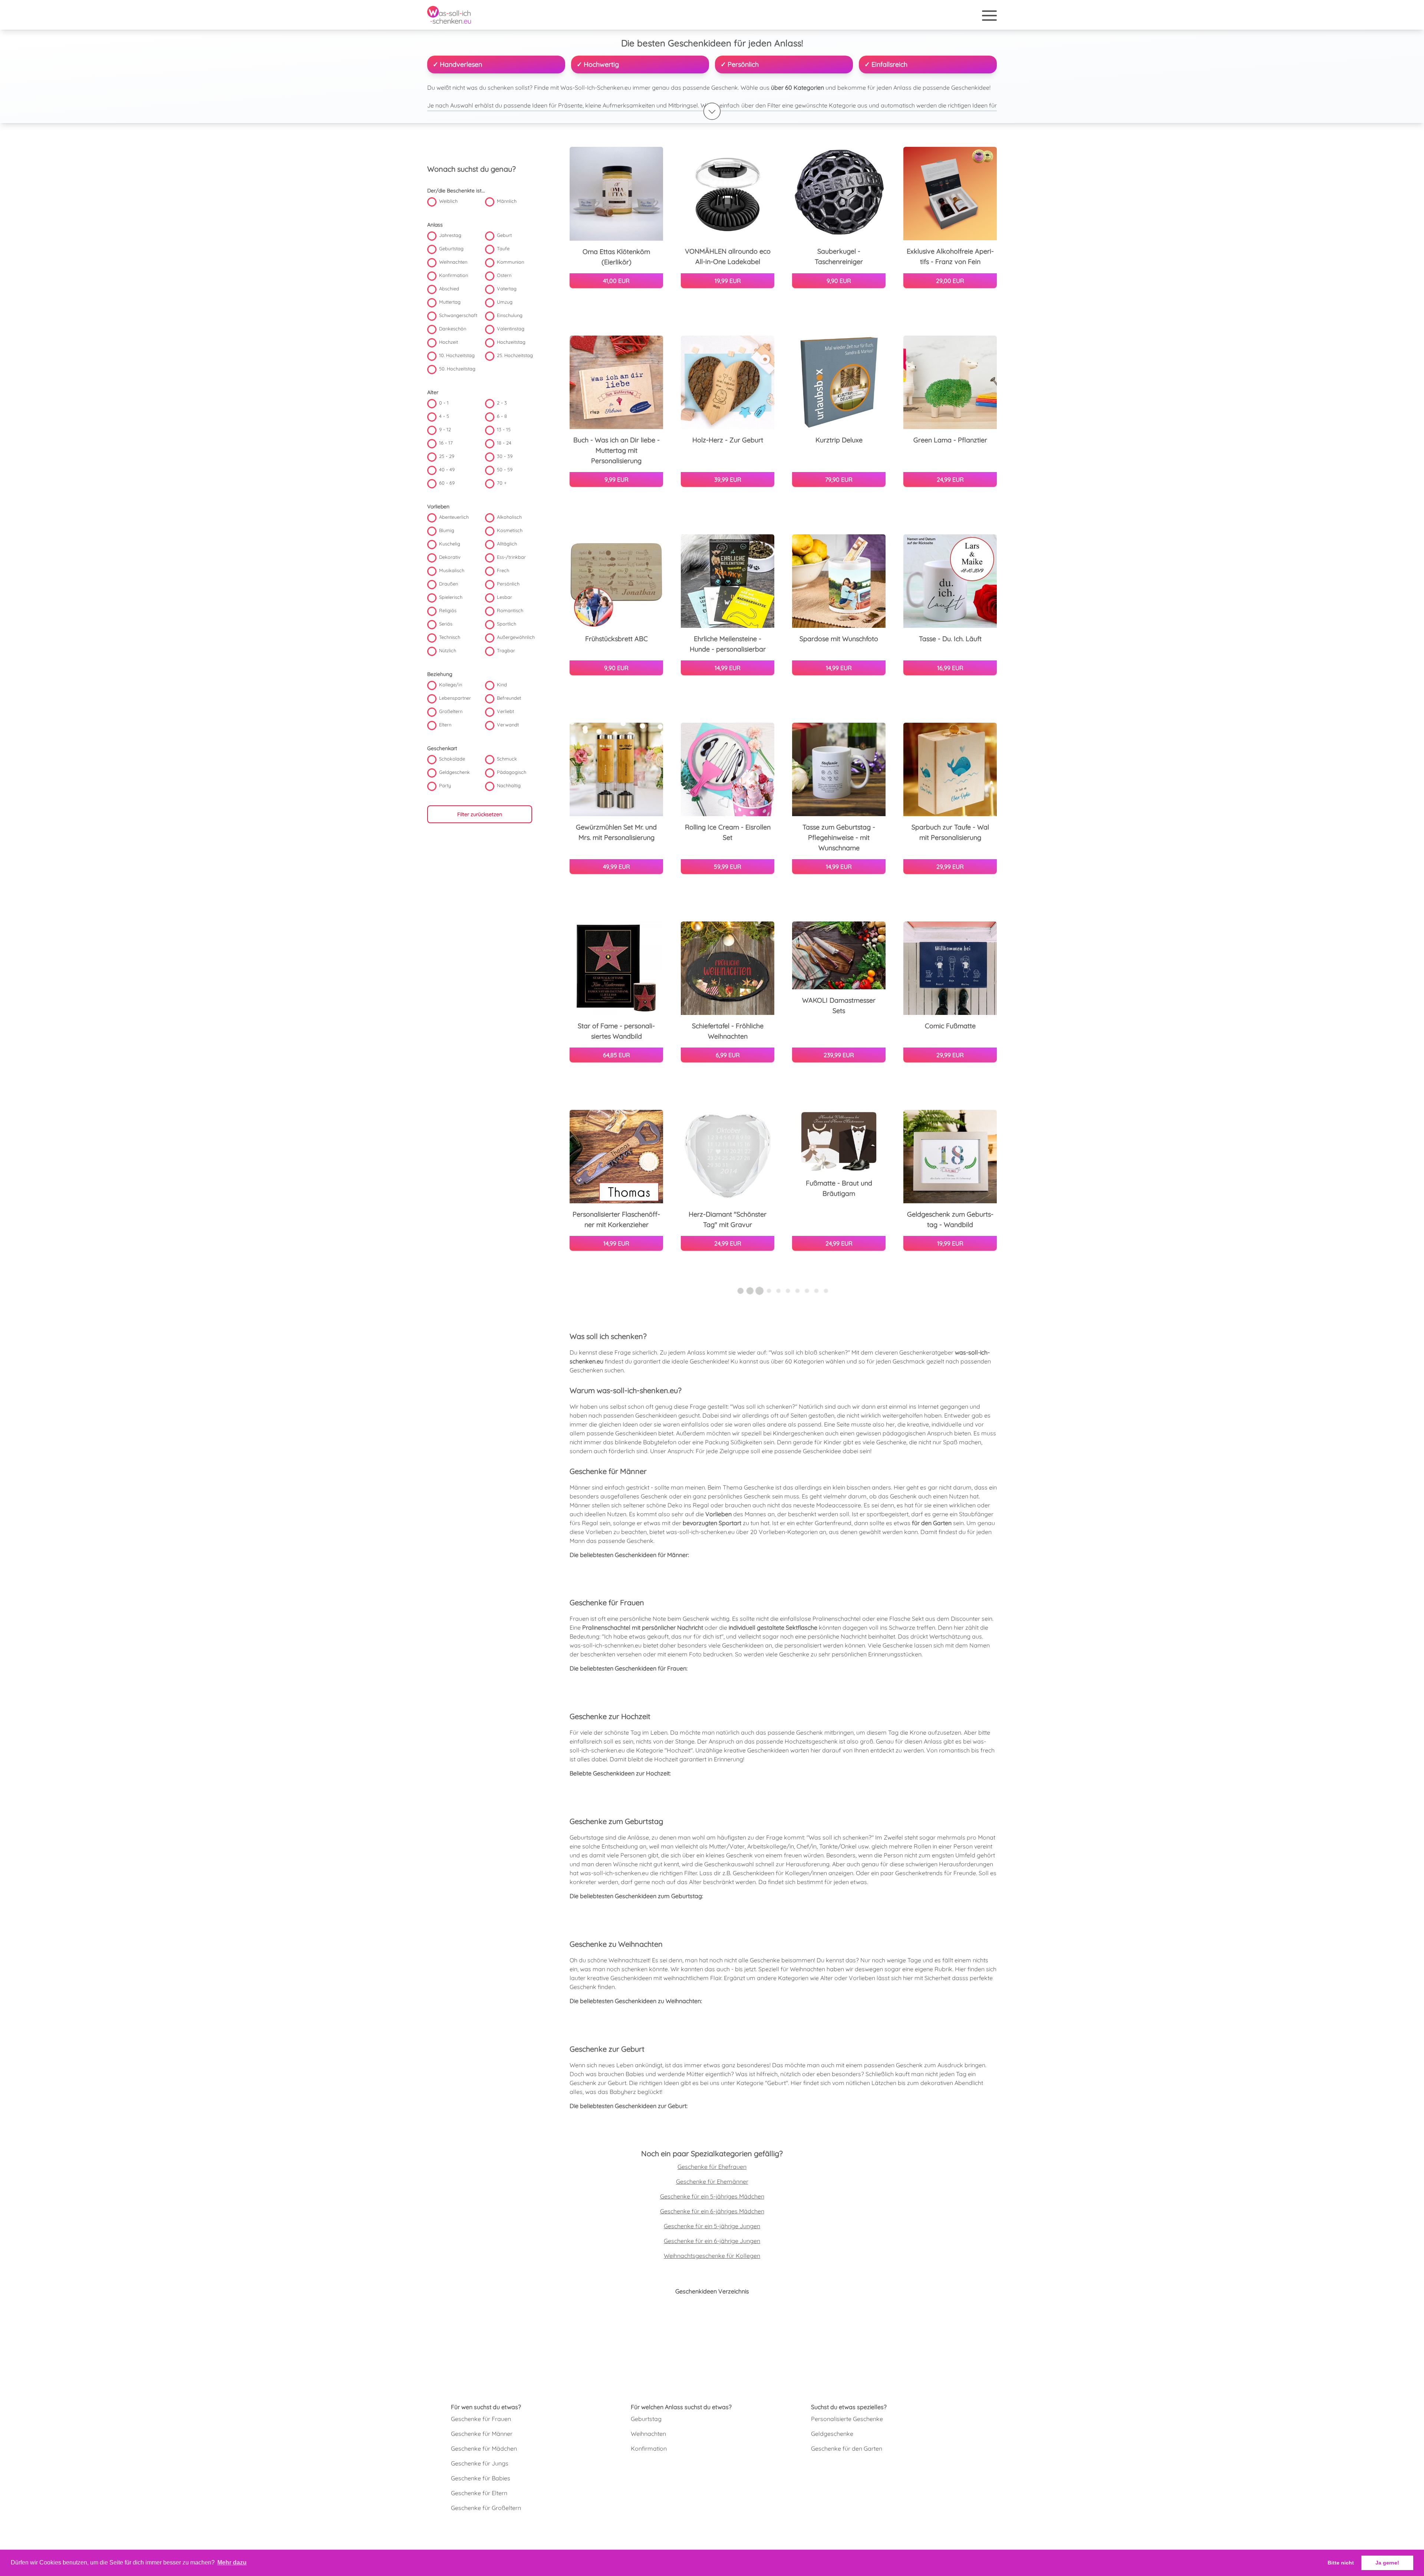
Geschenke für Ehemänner (712, 2181)
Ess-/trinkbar (511, 557)
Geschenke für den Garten (847, 2448)
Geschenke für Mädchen (484, 2448)
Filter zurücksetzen (480, 815)
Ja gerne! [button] (1387, 2563)
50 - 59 (505, 470)
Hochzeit (449, 342)
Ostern (504, 276)
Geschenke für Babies (481, 2478)
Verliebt (505, 712)
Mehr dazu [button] (232, 2562)
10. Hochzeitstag (457, 356)
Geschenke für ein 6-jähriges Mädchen (712, 2211)
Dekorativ (450, 557)
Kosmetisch (510, 531)
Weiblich (448, 201)
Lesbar (505, 597)
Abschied (449, 289)
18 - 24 (504, 443)
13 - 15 (504, 430)
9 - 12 (445, 430)
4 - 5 (444, 416)
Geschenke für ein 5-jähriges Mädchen (712, 2196)
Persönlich (508, 584)
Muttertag (450, 302)
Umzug (505, 302)
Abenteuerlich (454, 517)
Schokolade (452, 759)
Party (445, 786)
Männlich (507, 201)
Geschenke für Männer (482, 2434)
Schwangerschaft (458, 316)
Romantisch (510, 611)
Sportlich (507, 624)
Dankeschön (453, 329)
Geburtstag (451, 249)
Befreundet (509, 698)
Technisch (450, 637)
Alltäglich (507, 544)
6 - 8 (502, 416)
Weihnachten (453, 262)
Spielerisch (451, 597)
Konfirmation (454, 276)
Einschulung (510, 316)
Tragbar (506, 651)
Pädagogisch (512, 772)
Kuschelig (450, 544)
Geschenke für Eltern (479, 2493)
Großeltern (451, 712)
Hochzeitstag (511, 342)
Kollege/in (451, 685)
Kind (502, 685)
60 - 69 (447, 483)
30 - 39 (505, 456)
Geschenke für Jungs (480, 2463)
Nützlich (448, 651)
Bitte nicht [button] (1341, 2563)
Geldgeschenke (832, 2434)
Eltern (445, 725)
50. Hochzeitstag (457, 369)
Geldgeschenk (454, 772)
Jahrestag (450, 235)
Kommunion (510, 262)
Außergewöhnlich (516, 637)
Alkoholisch (509, 517)
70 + (502, 483)
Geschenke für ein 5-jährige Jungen (712, 2226)
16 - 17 (446, 443)
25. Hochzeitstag (515, 356)
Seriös (446, 624)
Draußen (449, 584)
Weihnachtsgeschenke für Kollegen (712, 2256)
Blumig (447, 531)
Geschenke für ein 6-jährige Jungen (712, 2241)
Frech (503, 571)
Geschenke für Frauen (481, 2419)
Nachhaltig (509, 786)
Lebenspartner (455, 698)
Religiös (448, 611)
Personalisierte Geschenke (847, 2419)
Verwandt (508, 725)
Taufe (503, 249)
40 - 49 (447, 470)
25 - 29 (447, 456)
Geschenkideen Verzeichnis (712, 2291)
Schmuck (507, 759)
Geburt (504, 235)
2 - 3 (502, 403)
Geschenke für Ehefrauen (712, 2167)
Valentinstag (511, 329)
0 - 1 (444, 403)
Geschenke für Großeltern (486, 2508)
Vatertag (507, 289)
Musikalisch (452, 571)
